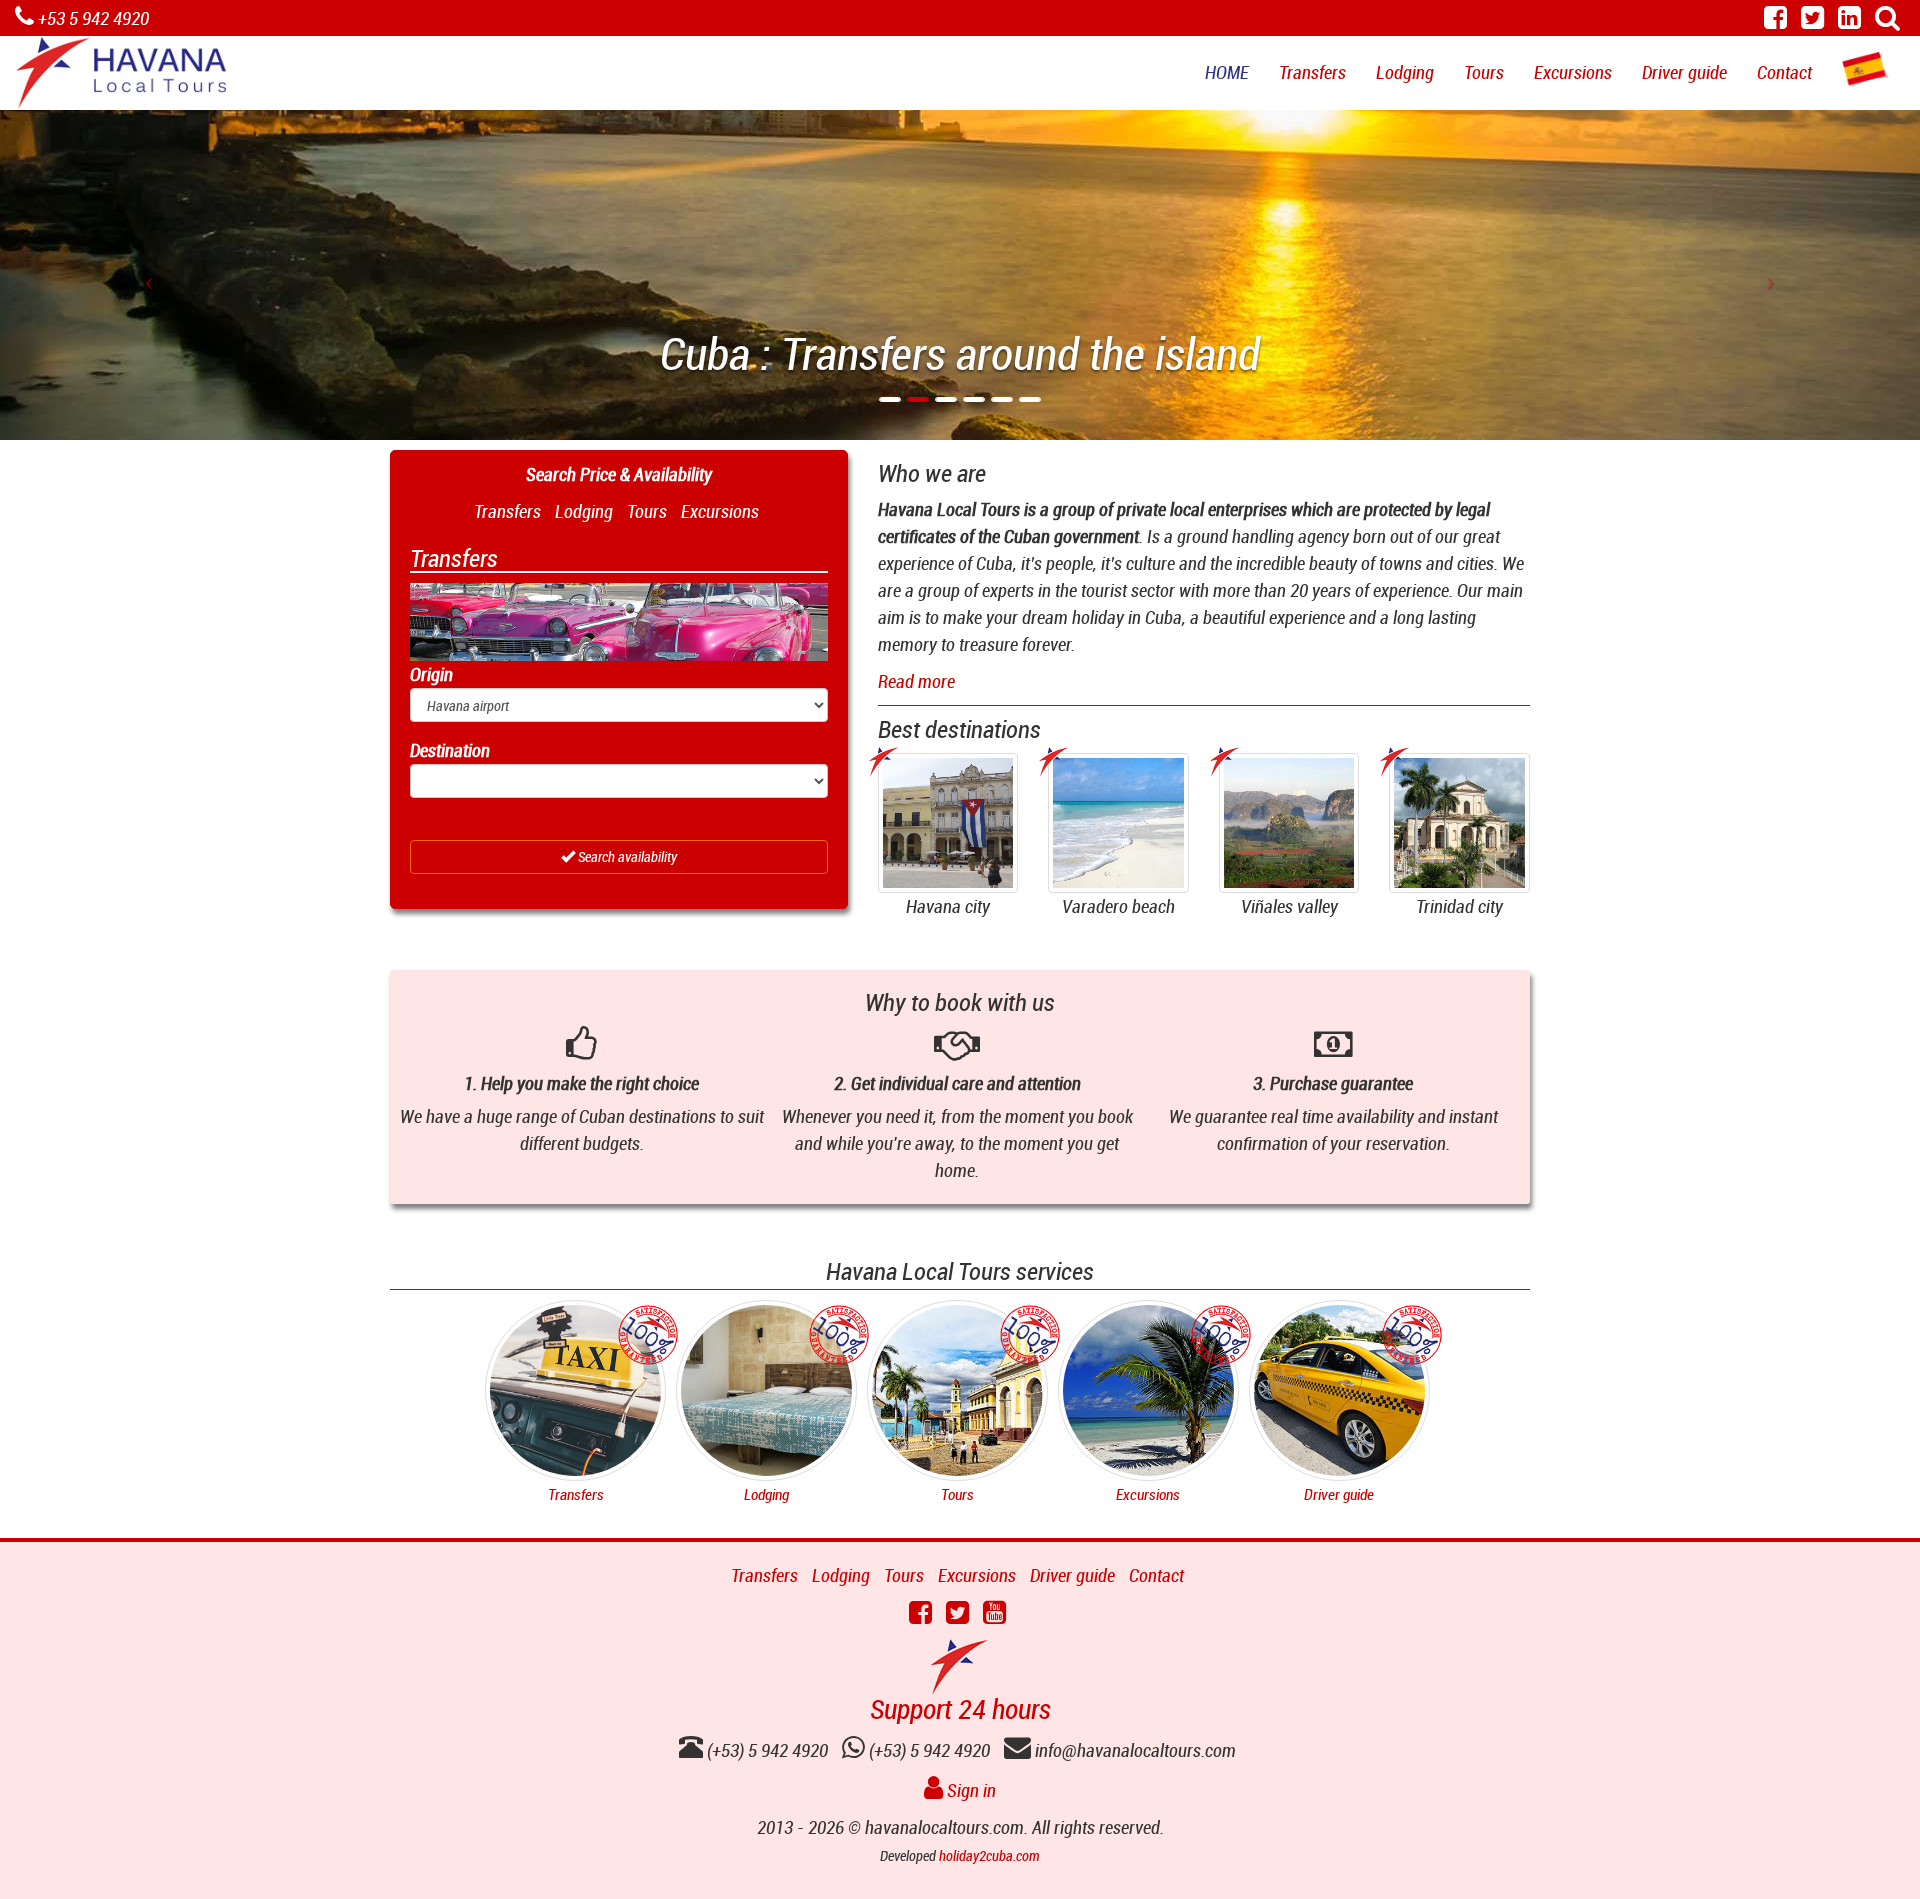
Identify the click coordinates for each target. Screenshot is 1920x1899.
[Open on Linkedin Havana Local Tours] (1849, 20)
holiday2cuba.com (989, 1855)
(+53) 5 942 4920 (927, 1750)
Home (1227, 72)
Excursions (1573, 72)
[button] (144, 275)
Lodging (1405, 72)
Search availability (626, 856)
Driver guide (1684, 72)
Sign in (969, 1790)
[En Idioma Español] (1865, 69)
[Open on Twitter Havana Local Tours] (1812, 20)
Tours (1484, 72)
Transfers (1312, 72)
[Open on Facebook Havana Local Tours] (1775, 20)
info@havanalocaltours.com (1133, 1750)
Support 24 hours (960, 1709)
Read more (916, 681)
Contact (1784, 72)
